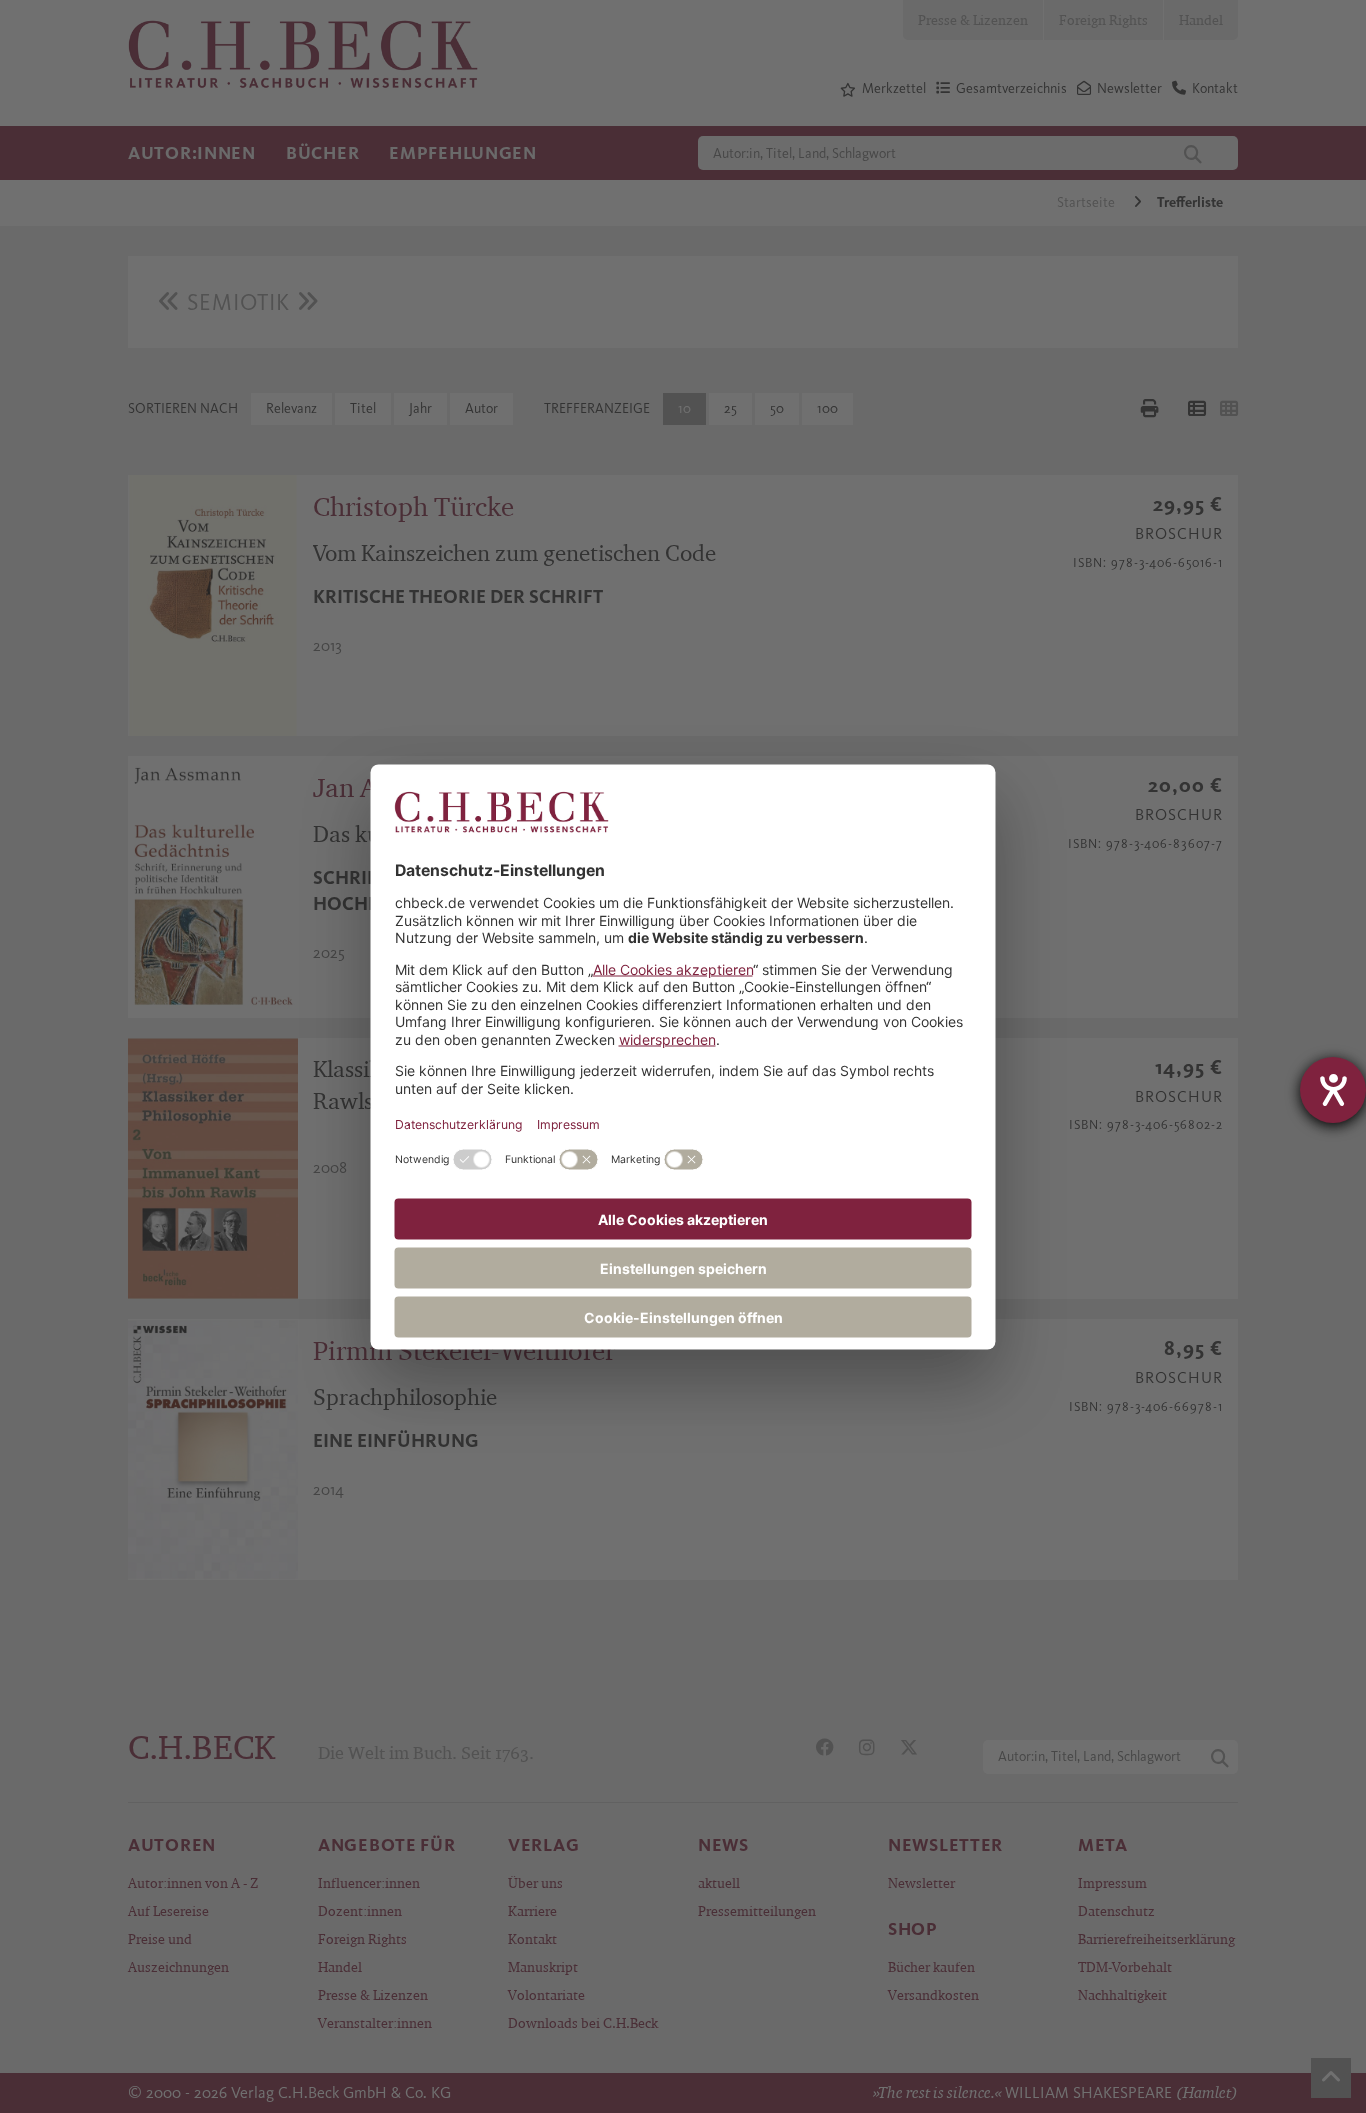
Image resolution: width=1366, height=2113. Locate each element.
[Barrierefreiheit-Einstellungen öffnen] (1333, 1090)
